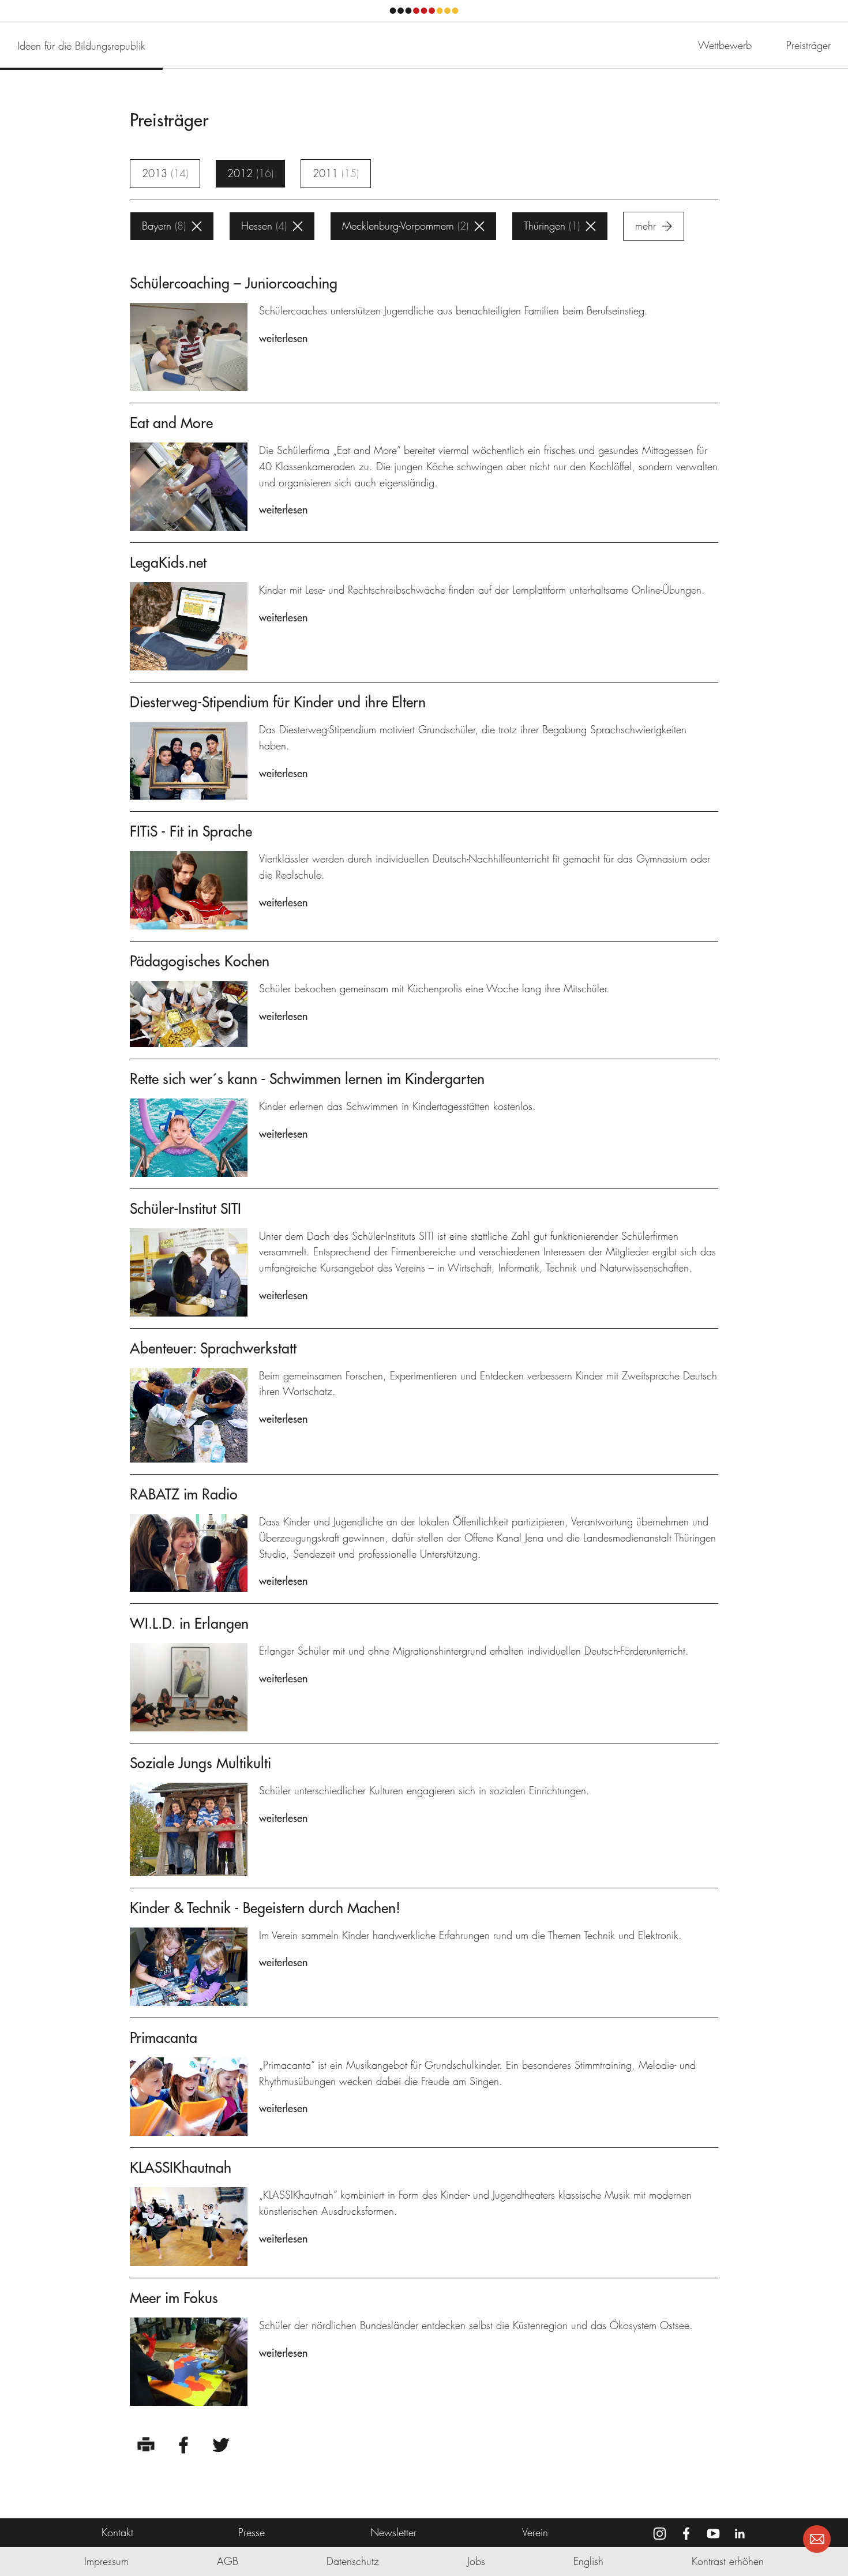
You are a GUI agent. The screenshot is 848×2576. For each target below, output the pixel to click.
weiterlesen (283, 338)
